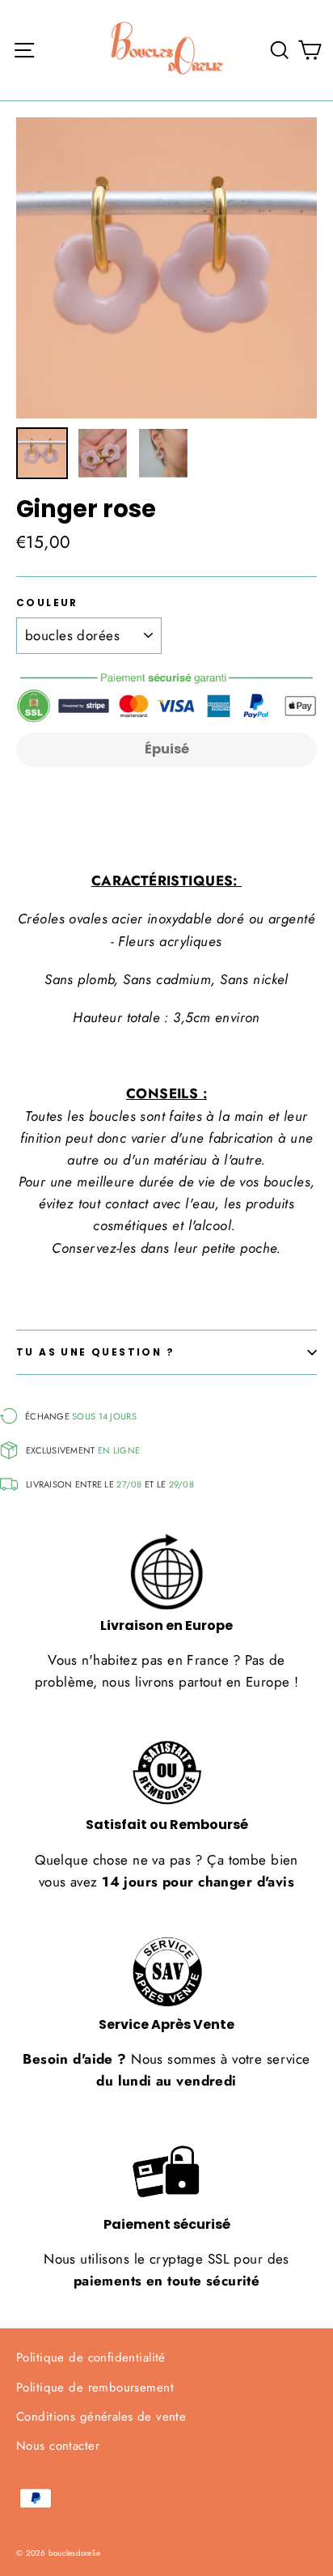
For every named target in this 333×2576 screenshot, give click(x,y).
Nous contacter (58, 2446)
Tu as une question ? (95, 1352)
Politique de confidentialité (91, 2357)
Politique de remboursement (95, 2387)
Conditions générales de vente (101, 2417)
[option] (166, 268)
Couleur (47, 603)
